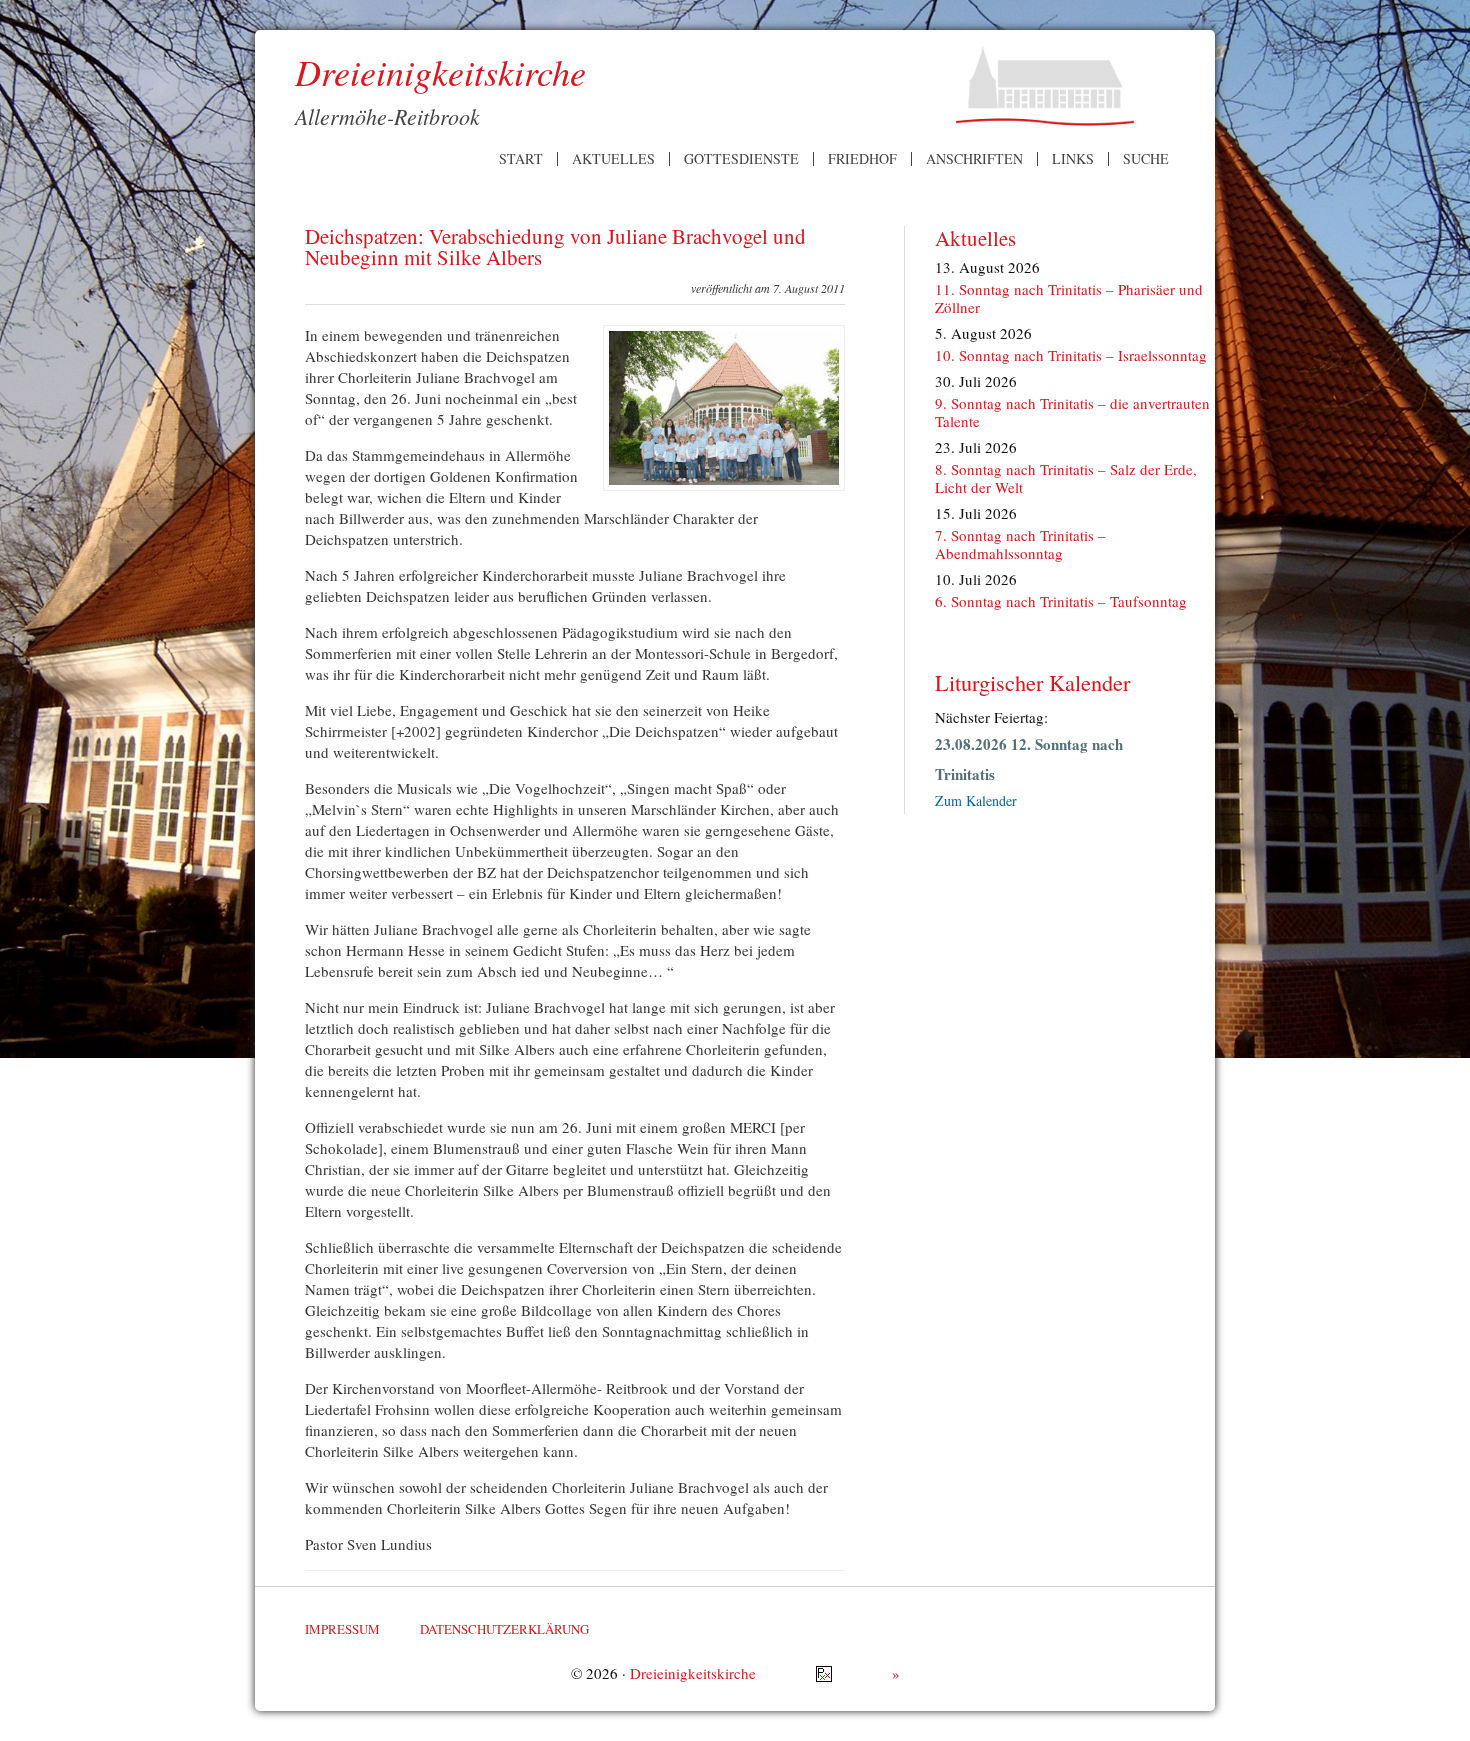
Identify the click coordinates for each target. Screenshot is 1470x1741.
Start (521, 159)
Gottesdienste (741, 159)
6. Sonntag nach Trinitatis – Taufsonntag (1061, 601)
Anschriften (974, 159)
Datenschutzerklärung (504, 1629)
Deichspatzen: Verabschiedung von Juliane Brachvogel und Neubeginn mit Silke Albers (555, 246)
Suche (1146, 159)
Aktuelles (613, 159)
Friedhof (862, 159)
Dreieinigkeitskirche (693, 1673)
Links (1073, 159)
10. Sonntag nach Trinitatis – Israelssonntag (1071, 355)
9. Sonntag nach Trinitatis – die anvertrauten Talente (1072, 412)
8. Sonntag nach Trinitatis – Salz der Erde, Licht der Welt (1066, 478)
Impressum (342, 1629)
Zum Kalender (976, 800)
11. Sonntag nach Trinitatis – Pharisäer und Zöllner (1069, 298)
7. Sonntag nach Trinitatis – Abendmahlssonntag (1020, 544)
